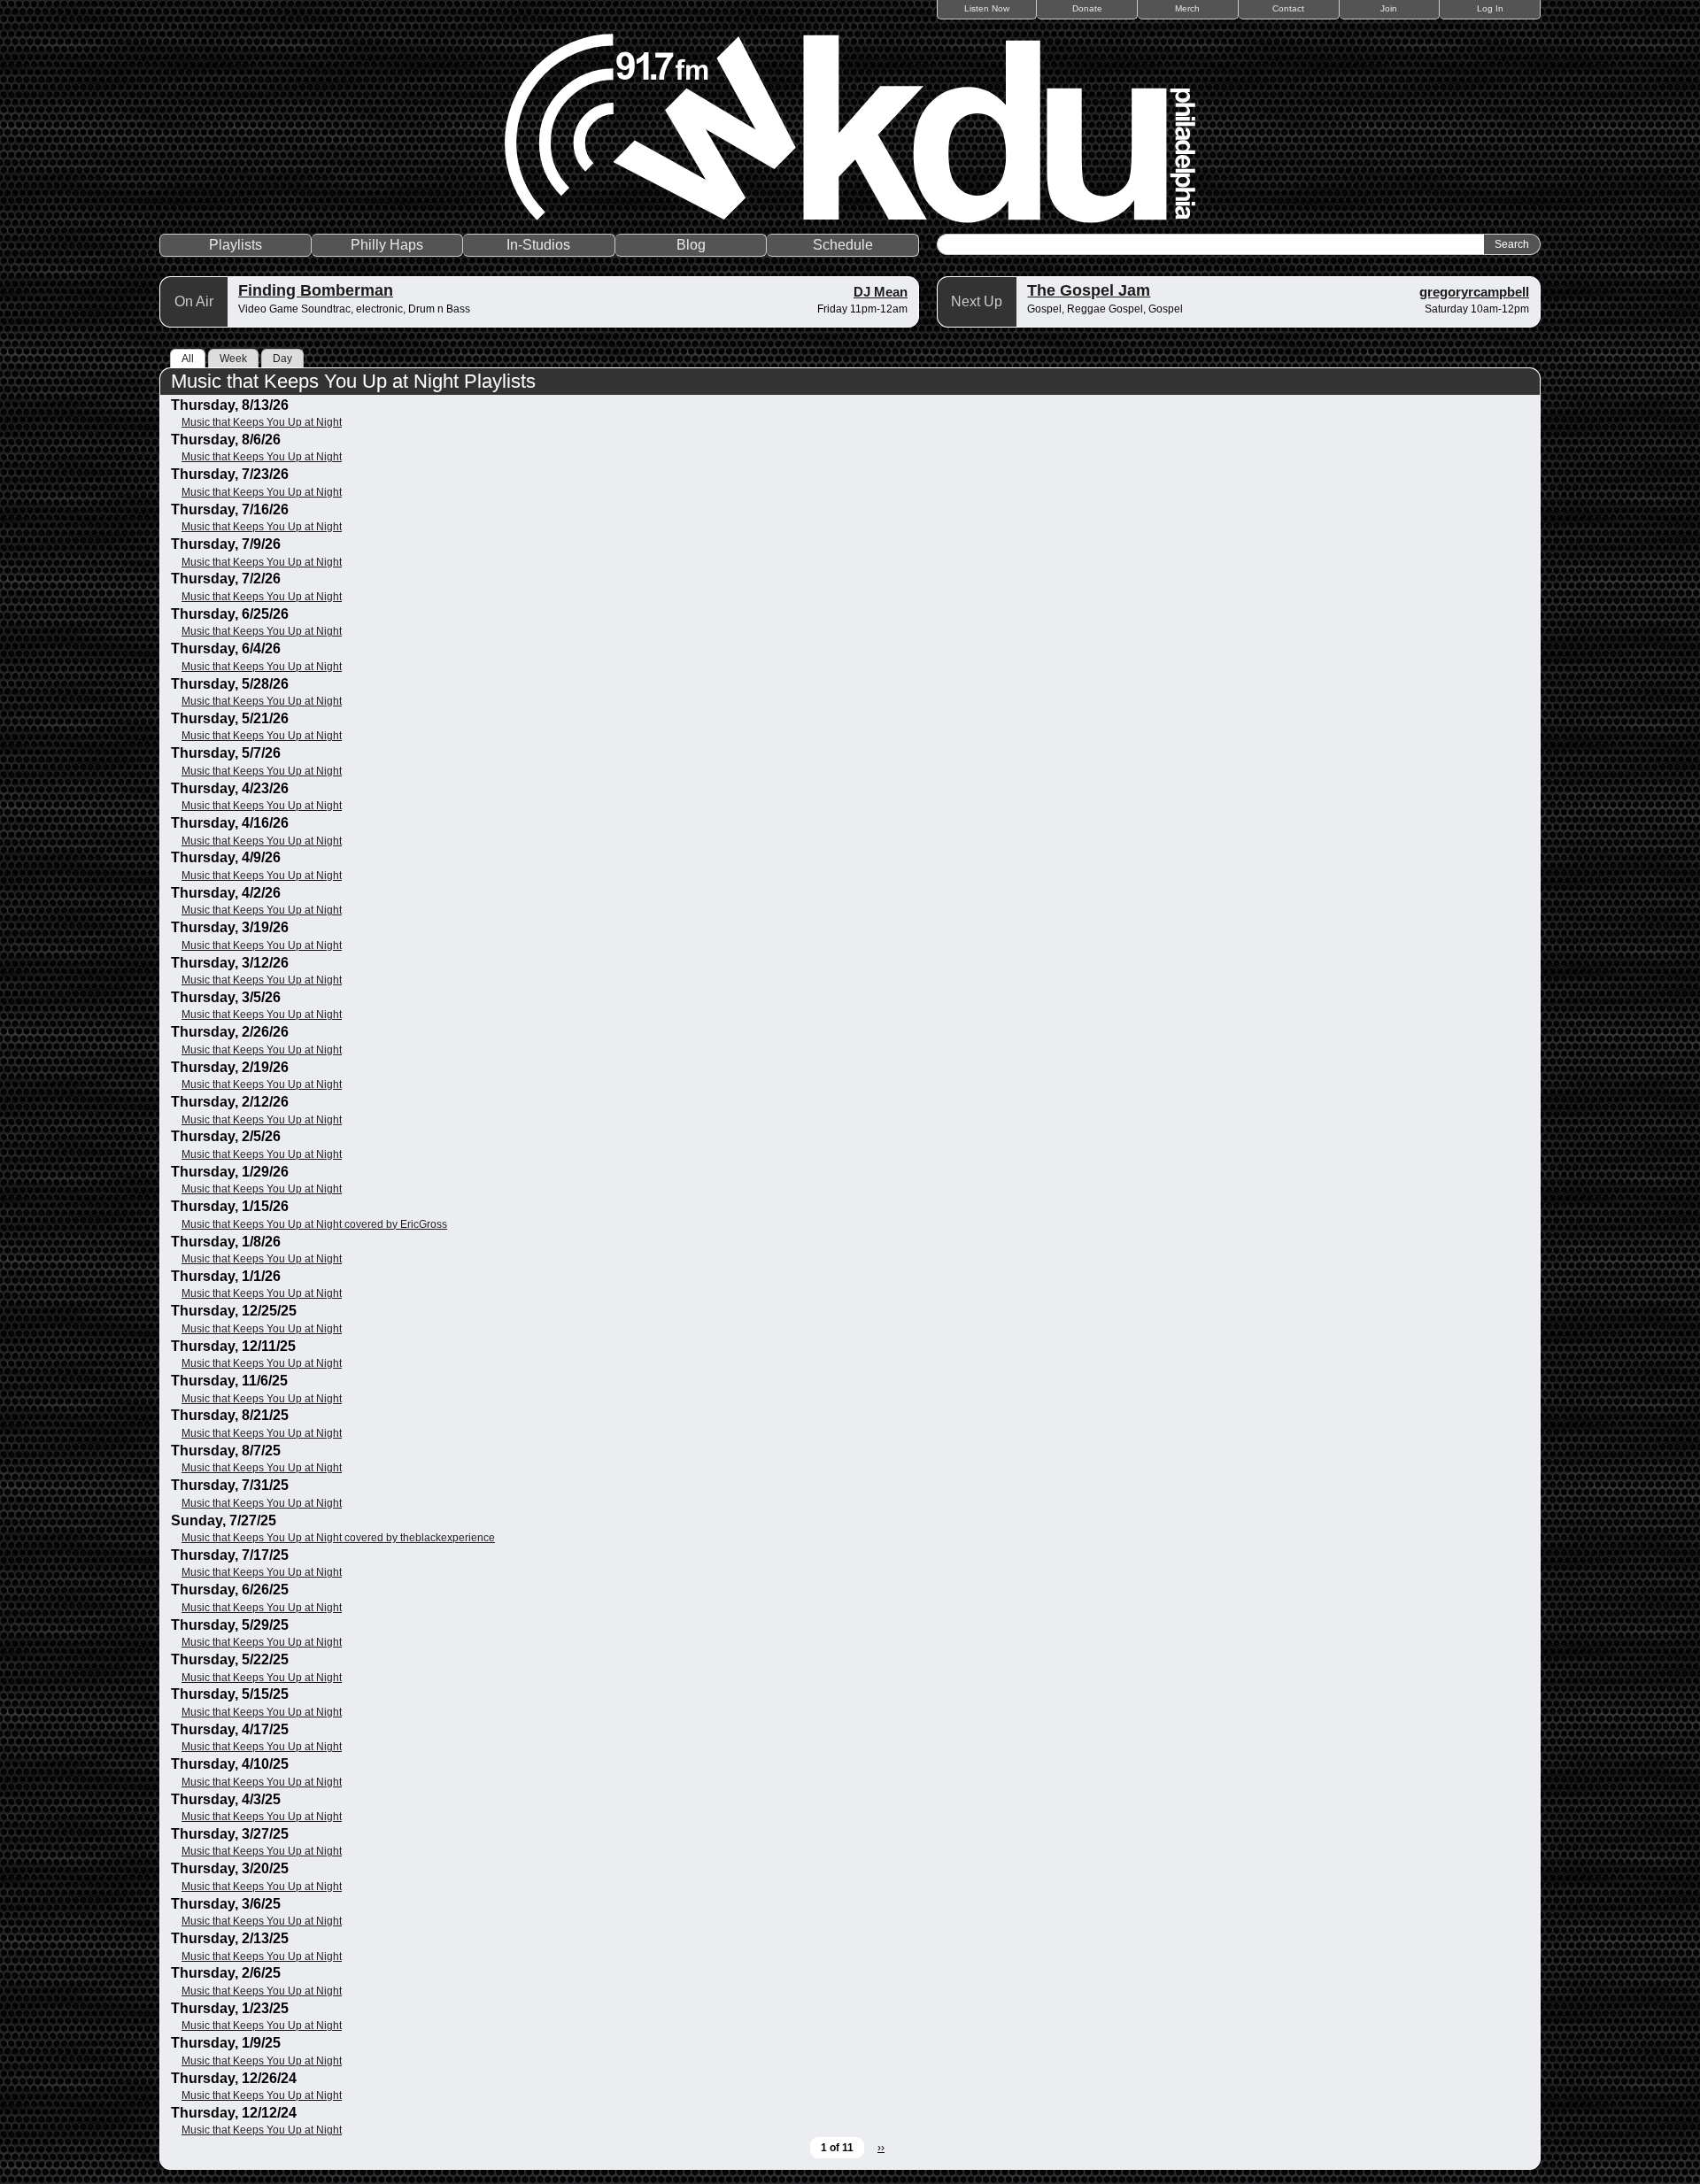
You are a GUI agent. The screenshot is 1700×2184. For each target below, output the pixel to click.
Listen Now (987, 8)
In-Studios (538, 245)
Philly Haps (387, 245)
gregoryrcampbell (1474, 292)
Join (1389, 8)
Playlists (236, 245)
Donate (1087, 8)
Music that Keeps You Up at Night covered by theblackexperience (338, 1538)
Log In (1490, 8)
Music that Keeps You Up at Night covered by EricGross (314, 1224)
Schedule (843, 245)
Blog (691, 245)
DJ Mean (881, 292)
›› (881, 2148)
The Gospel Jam (1089, 290)
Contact (1288, 8)
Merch (1187, 8)
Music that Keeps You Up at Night (262, 422)
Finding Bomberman (316, 290)
